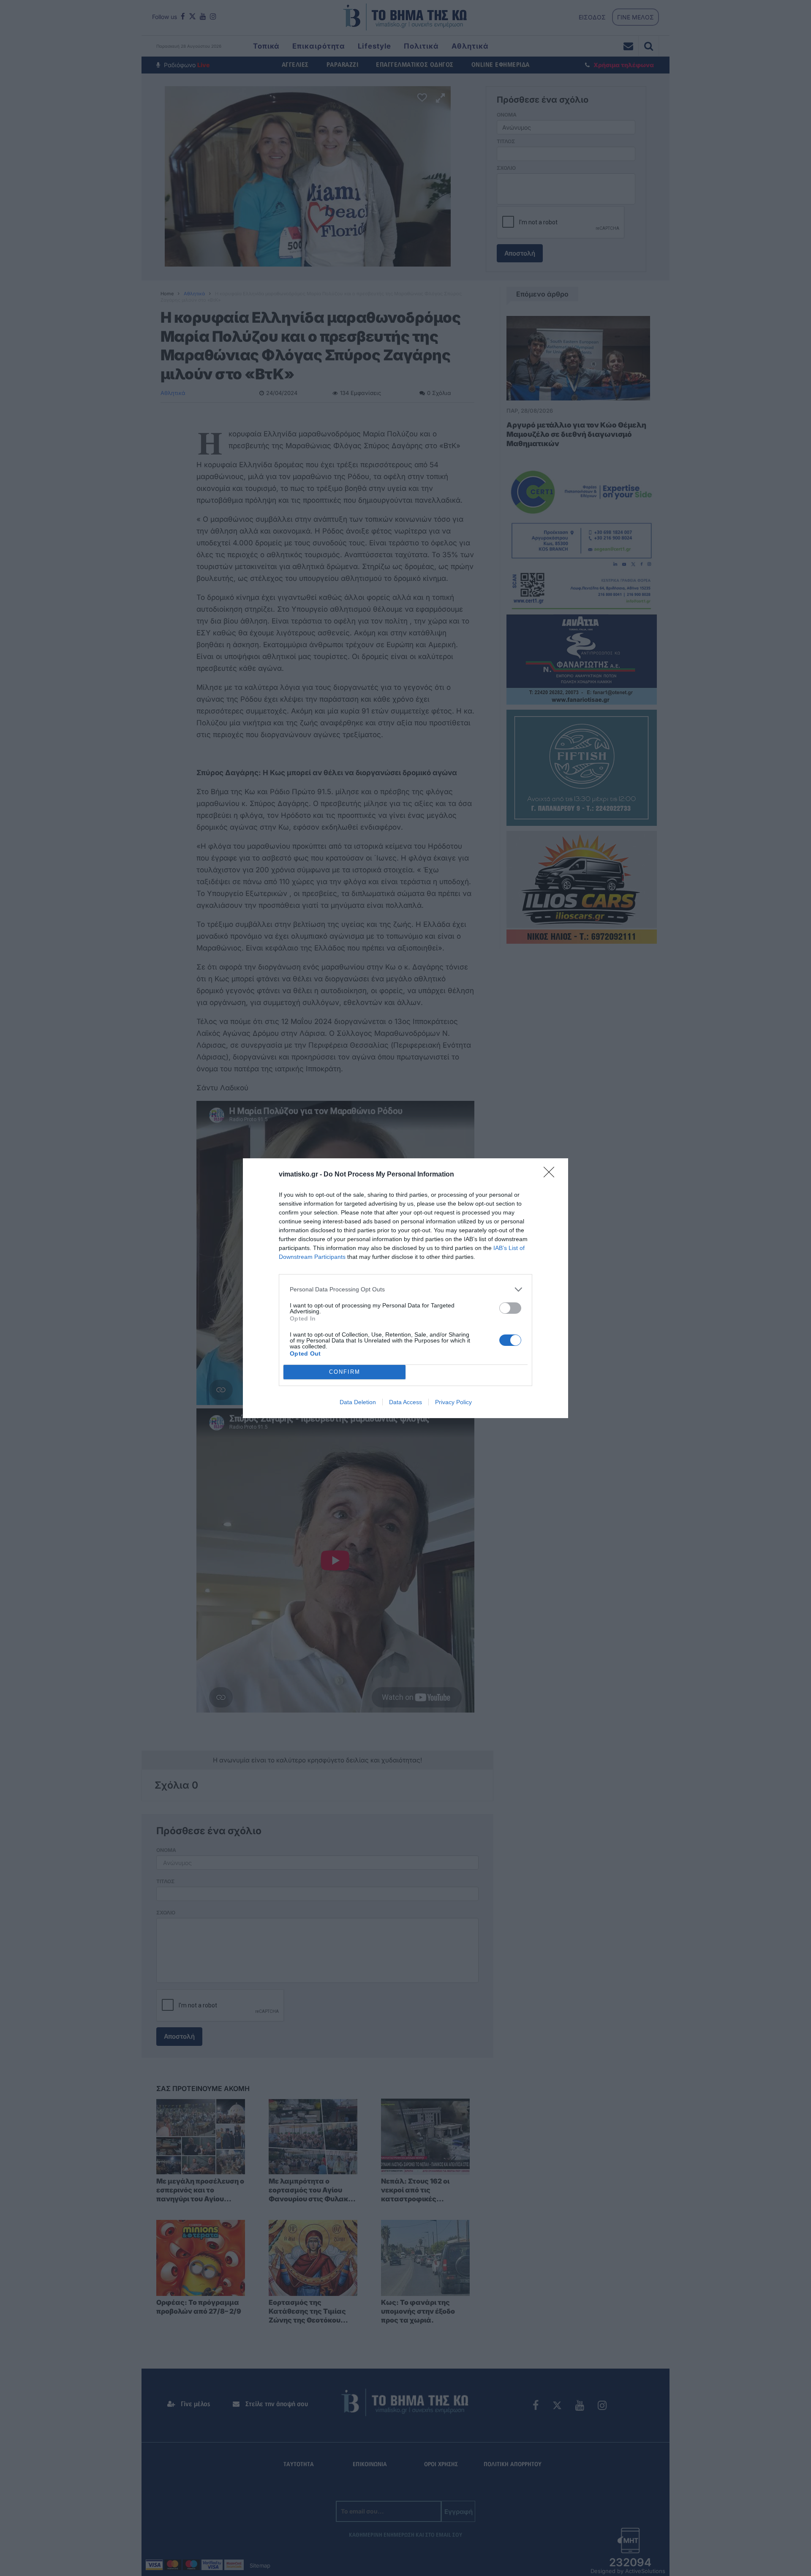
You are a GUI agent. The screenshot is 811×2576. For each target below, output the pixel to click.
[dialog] (405, 1288)
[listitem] (405, 1289)
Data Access (405, 1402)
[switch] (510, 1308)
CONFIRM (345, 1372)
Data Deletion (358, 1402)
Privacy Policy (453, 1402)
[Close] (552, 1175)
